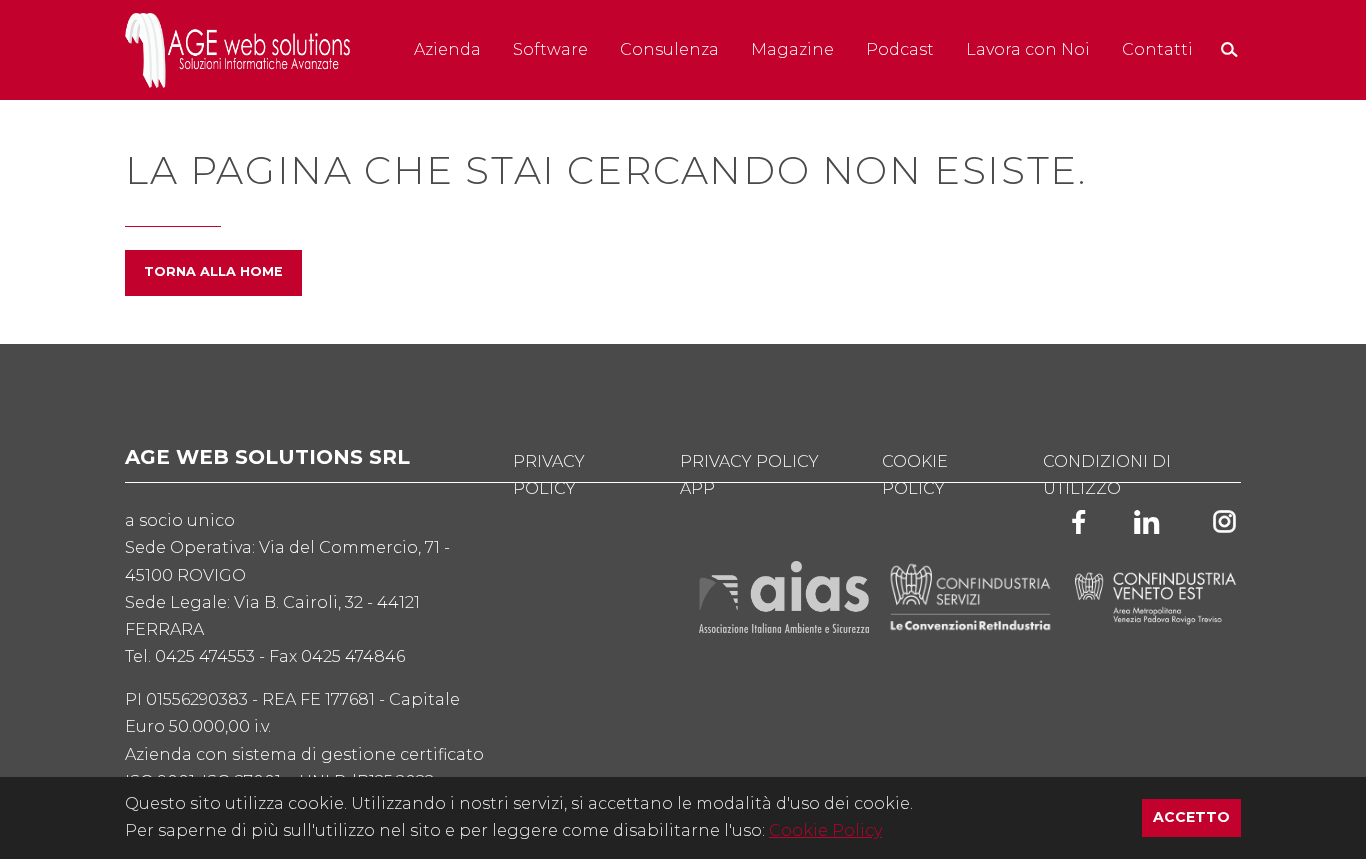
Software (550, 49)
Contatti (1157, 49)
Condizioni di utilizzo (1107, 475)
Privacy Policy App (749, 475)
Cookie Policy (825, 830)
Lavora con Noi (1028, 49)
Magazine (792, 49)
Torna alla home (213, 271)
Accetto (1197, 816)
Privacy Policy (549, 475)
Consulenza (669, 49)
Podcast (900, 49)
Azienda (447, 49)
